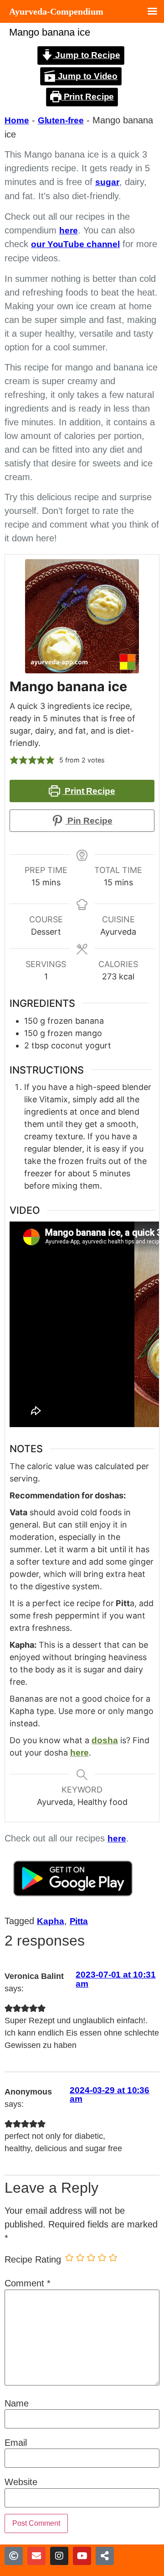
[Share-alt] (105, 2556)
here (69, 230)
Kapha (51, 1921)
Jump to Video (87, 76)
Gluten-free (61, 120)
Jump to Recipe (87, 55)
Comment (28, 2283)
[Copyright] (14, 2556)
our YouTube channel (75, 244)
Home (17, 120)
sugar (107, 182)
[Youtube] (82, 2556)
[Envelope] (36, 2556)
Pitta (79, 1921)
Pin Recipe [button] (89, 821)
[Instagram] (59, 2556)
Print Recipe (88, 97)
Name (17, 2403)
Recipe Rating (33, 2259)
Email (16, 2443)
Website (21, 2482)
